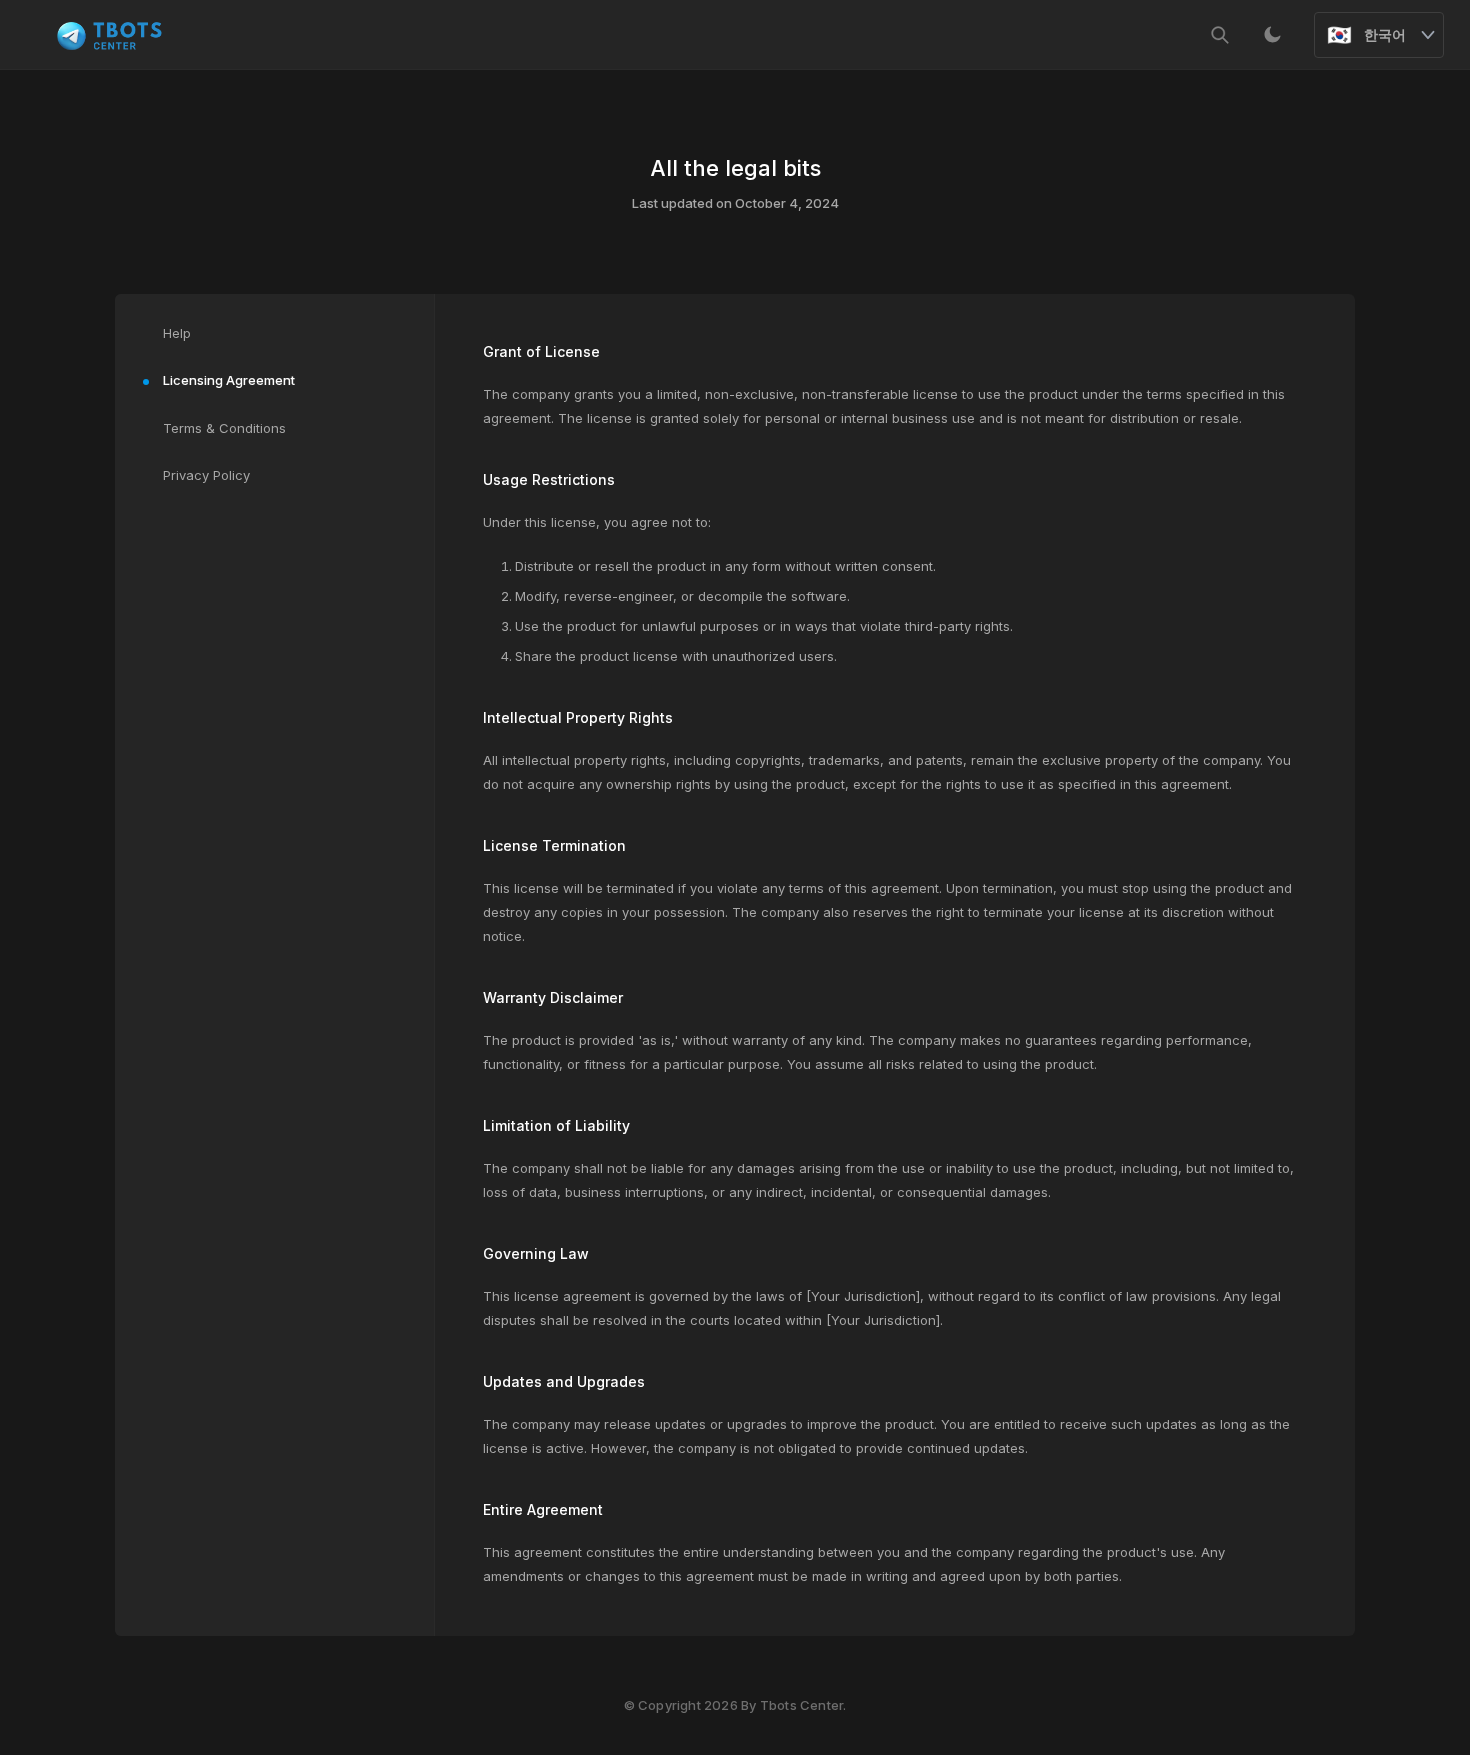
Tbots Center (801, 1705)
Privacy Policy (206, 475)
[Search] (1220, 35)
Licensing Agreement (229, 380)
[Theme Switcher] (1272, 35)
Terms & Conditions (224, 428)
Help (177, 333)
